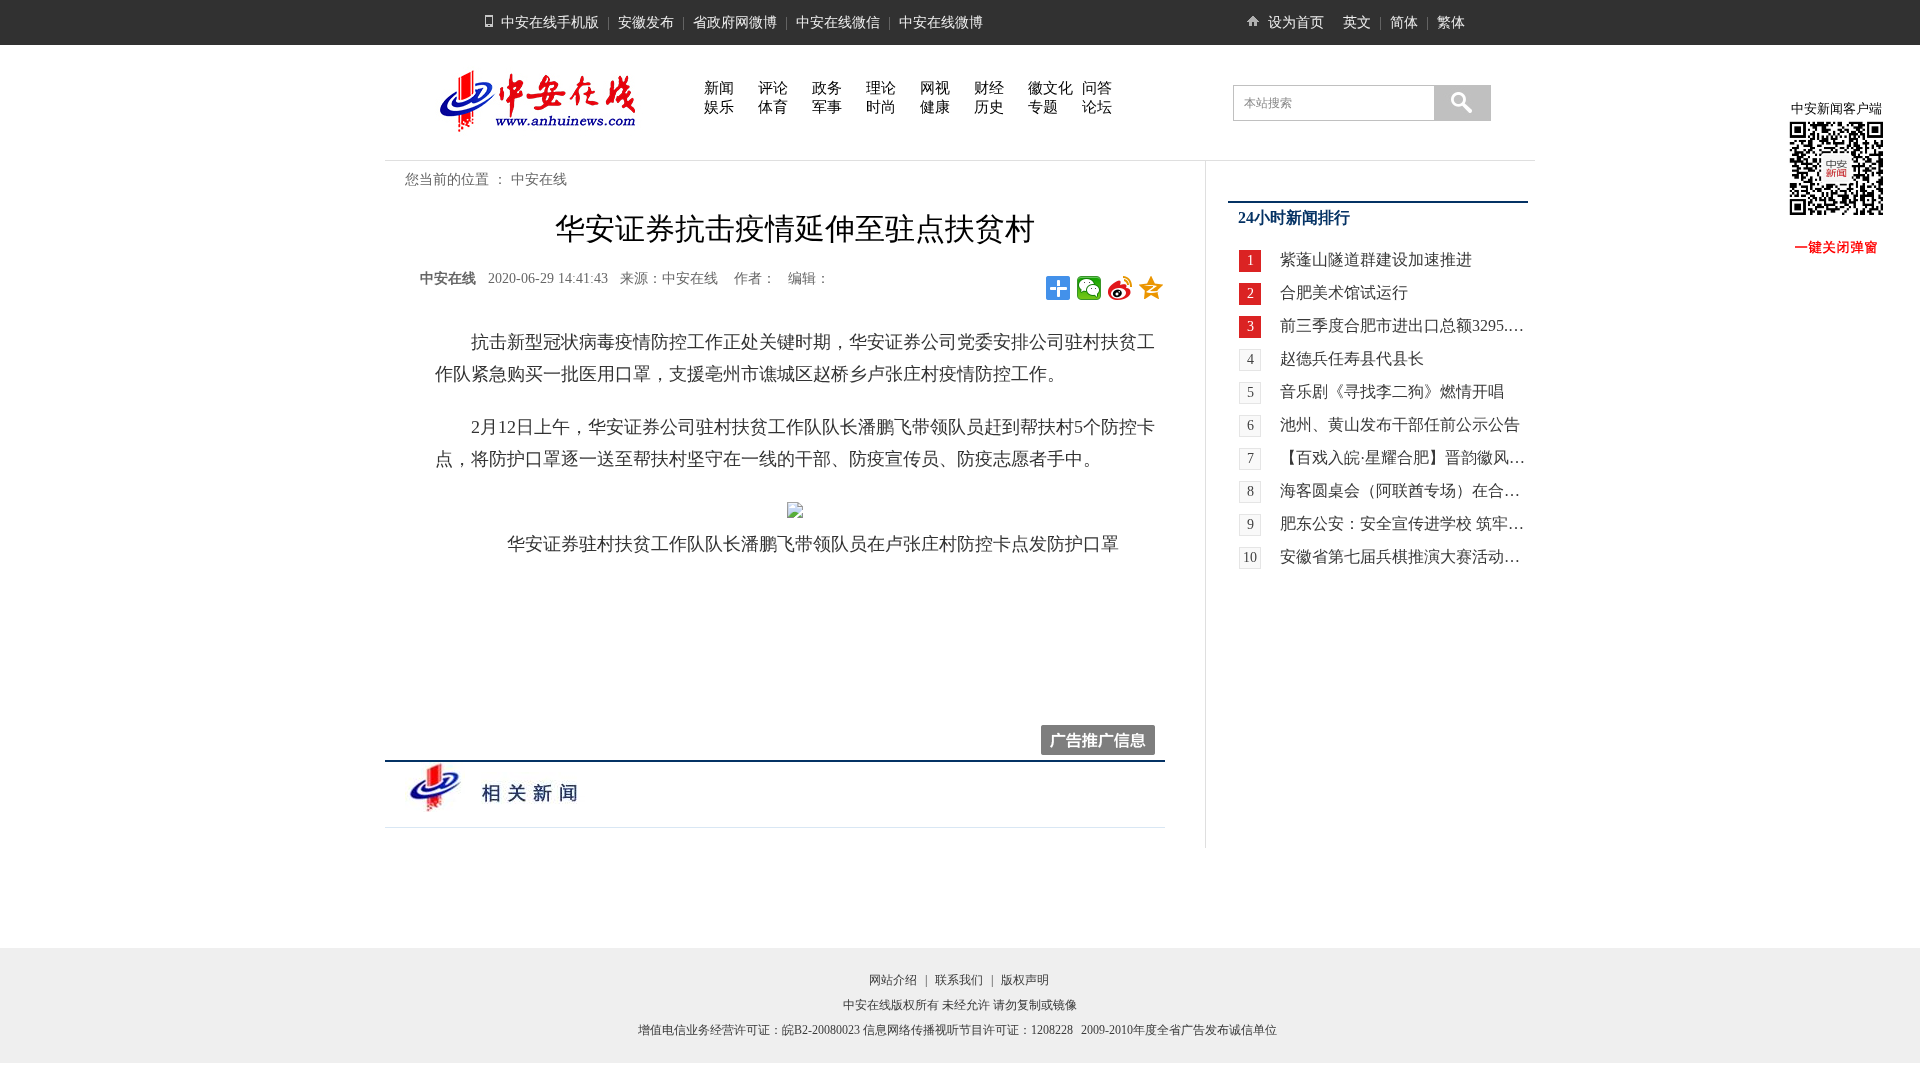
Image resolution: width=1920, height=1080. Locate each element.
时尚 (881, 107)
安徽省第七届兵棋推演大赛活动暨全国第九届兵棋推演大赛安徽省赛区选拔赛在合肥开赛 (1404, 556)
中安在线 (539, 179)
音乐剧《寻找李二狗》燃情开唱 (1392, 391)
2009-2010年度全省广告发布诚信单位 (1179, 1030)
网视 (935, 88)
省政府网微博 (735, 22)
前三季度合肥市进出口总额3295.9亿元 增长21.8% (1404, 325)
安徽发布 (646, 22)
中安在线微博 (941, 22)
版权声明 (1025, 980)
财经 (989, 88)
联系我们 (959, 980)
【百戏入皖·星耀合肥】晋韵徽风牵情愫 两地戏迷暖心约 (1404, 457)
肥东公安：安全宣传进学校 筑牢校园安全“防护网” (1404, 523)
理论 (881, 88)
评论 (773, 88)
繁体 (1451, 22)
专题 (1043, 107)
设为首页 (1296, 22)
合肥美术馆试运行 (1344, 292)
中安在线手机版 (550, 22)
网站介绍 (893, 980)
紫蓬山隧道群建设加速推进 (1376, 259)
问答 (1097, 88)
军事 (827, 107)
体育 (773, 107)
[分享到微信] (1089, 288)
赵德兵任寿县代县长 (1352, 358)
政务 (827, 88)
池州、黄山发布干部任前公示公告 (1400, 424)
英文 (1357, 22)
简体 (1404, 22)
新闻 (719, 88)
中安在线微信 (838, 22)
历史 (989, 107)
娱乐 (719, 107)
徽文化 (1050, 88)
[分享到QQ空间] (1151, 288)
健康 (935, 107)
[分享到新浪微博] (1120, 288)
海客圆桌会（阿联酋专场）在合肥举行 (1404, 490)
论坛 (1097, 107)
